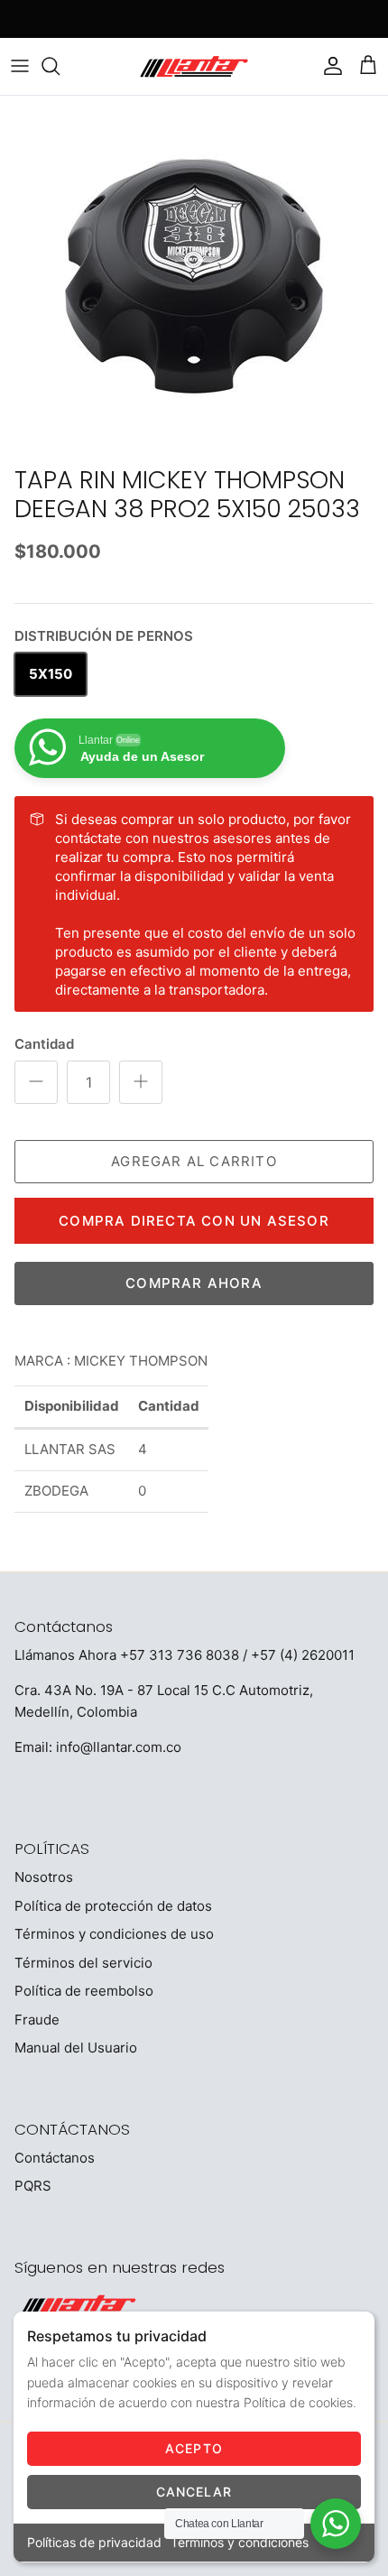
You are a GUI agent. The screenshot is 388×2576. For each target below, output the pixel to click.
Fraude (37, 2020)
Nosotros (44, 1877)
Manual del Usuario (76, 2048)
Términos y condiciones (240, 2542)
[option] (194, 276)
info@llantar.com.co (119, 1747)
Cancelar (194, 2492)
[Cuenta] (328, 66)
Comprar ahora (194, 1283)
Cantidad (44, 1044)
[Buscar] (60, 66)
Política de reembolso (84, 1991)
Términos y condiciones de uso (114, 1934)
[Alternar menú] (20, 66)
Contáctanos (55, 2158)
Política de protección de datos (113, 1906)
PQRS (33, 2186)
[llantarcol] (194, 66)
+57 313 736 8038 (180, 1655)
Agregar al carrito (194, 1161)
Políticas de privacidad (94, 2542)
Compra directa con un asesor (194, 1221)
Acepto (194, 2448)
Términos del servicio (83, 1963)
